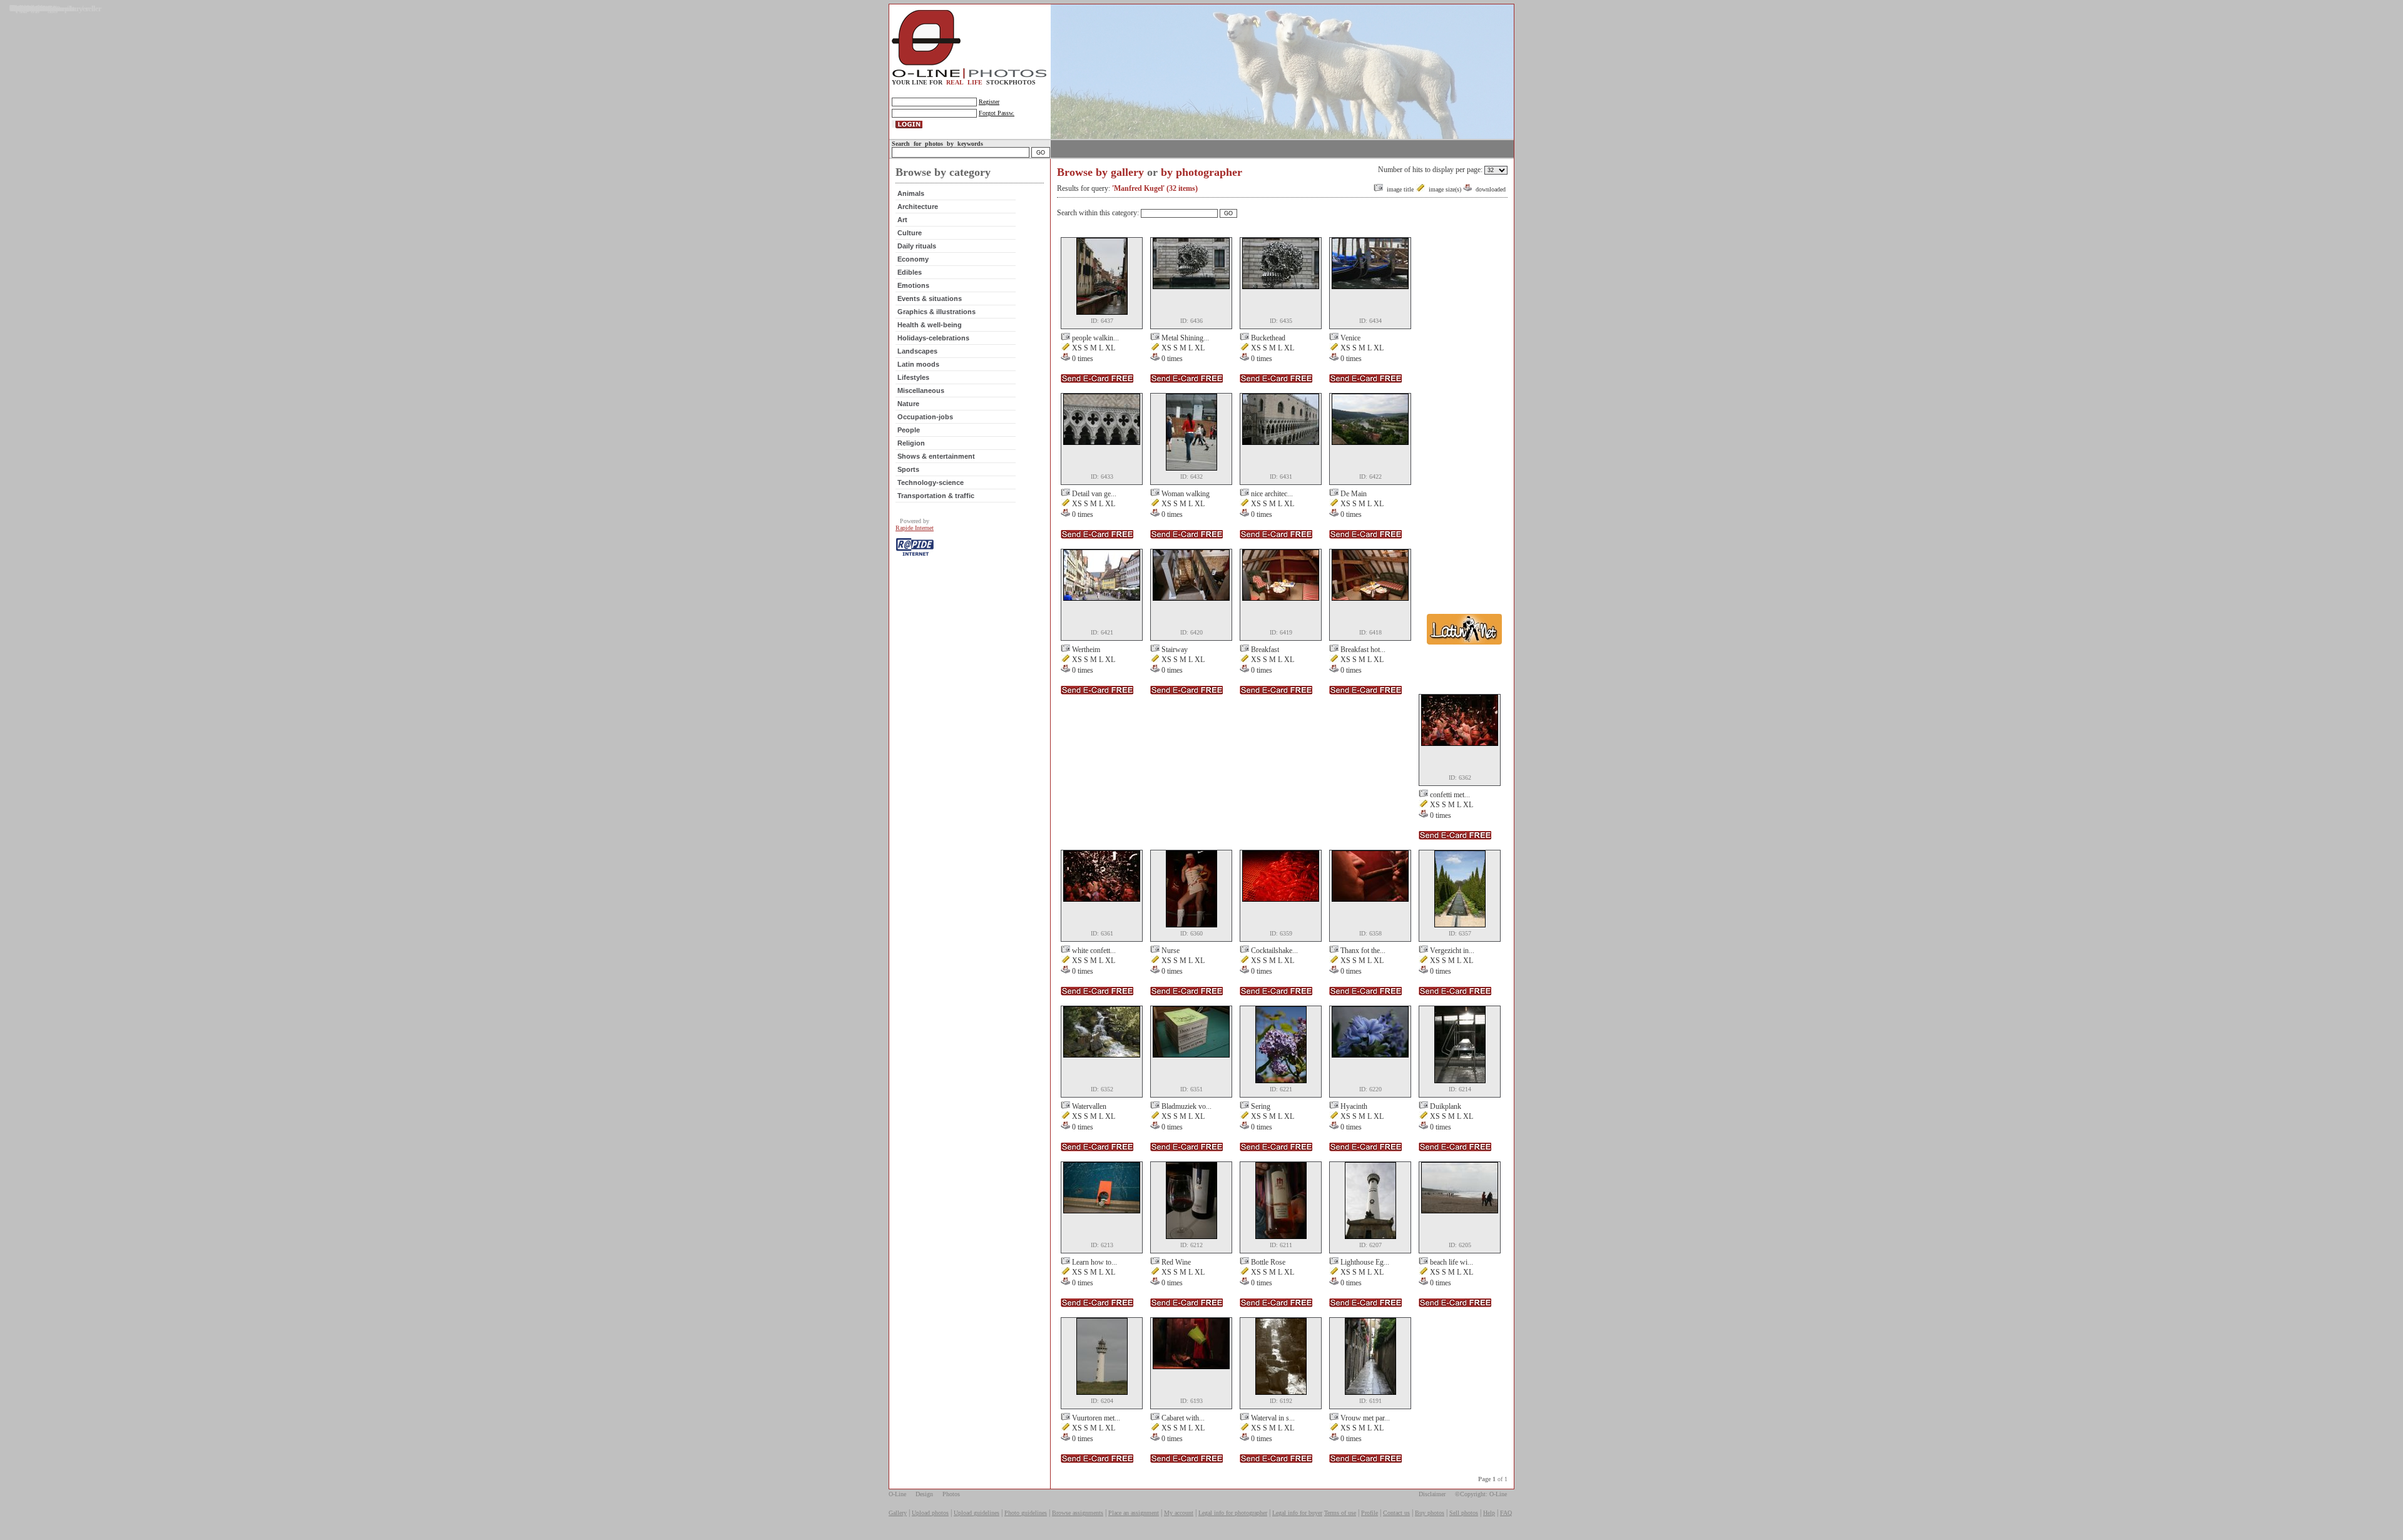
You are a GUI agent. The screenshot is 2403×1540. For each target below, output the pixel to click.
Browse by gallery (1100, 172)
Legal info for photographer (1233, 1513)
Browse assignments (1078, 1513)
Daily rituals (917, 246)
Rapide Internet (915, 528)
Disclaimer (1432, 1494)
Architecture (918, 207)
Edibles (910, 272)
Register (989, 102)
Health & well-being (930, 325)
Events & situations (930, 298)
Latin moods (918, 364)
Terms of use (1340, 1513)
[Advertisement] (1464, 424)
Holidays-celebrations (933, 338)
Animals (911, 193)
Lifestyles (913, 377)
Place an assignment (1134, 1513)
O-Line (897, 1494)
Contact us (1396, 1513)
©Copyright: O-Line (1481, 1494)
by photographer (1201, 172)
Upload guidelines (977, 1513)
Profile (1370, 1513)
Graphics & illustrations (936, 312)
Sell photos (1464, 1513)
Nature (908, 404)
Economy (913, 259)
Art (902, 220)
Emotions (913, 285)
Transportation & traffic (936, 496)
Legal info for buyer (1297, 1513)
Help (1489, 1513)
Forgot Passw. (997, 113)
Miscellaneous (921, 390)
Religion (911, 443)
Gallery (898, 1513)
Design (924, 1494)
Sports (908, 469)
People (909, 430)
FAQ (1506, 1513)
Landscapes (917, 351)
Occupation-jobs (925, 417)
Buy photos (1430, 1513)
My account (1179, 1513)
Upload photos (930, 1513)
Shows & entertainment (936, 456)
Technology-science (931, 482)
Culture (910, 233)
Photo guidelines (1026, 1513)
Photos (951, 1494)
